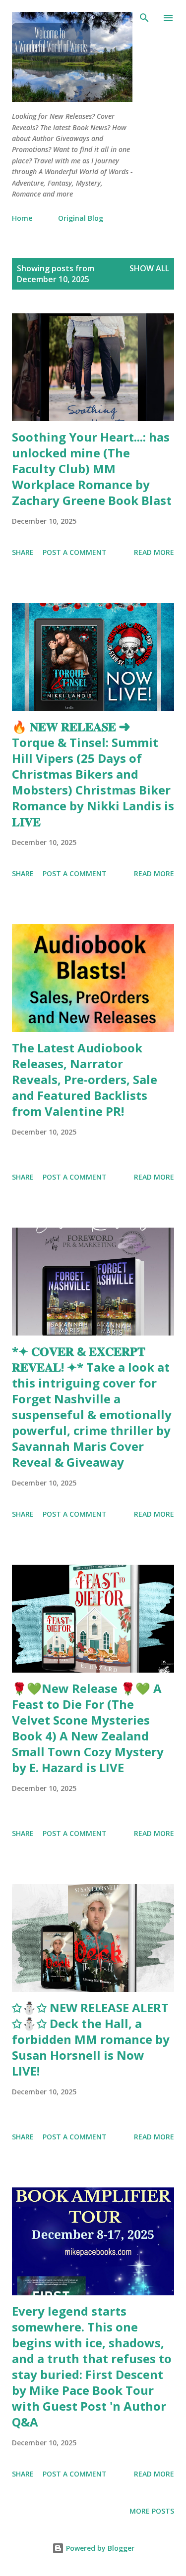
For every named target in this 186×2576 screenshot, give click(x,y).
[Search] (144, 18)
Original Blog (81, 218)
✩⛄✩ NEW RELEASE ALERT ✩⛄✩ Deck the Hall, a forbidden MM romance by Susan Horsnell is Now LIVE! (91, 2039)
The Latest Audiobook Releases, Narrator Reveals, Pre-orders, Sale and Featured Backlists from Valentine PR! (85, 1079)
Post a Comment (75, 552)
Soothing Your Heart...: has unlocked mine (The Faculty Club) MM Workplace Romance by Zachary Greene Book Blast (92, 469)
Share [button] (23, 552)
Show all (149, 268)
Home (22, 218)
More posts (152, 2511)
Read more (154, 552)
